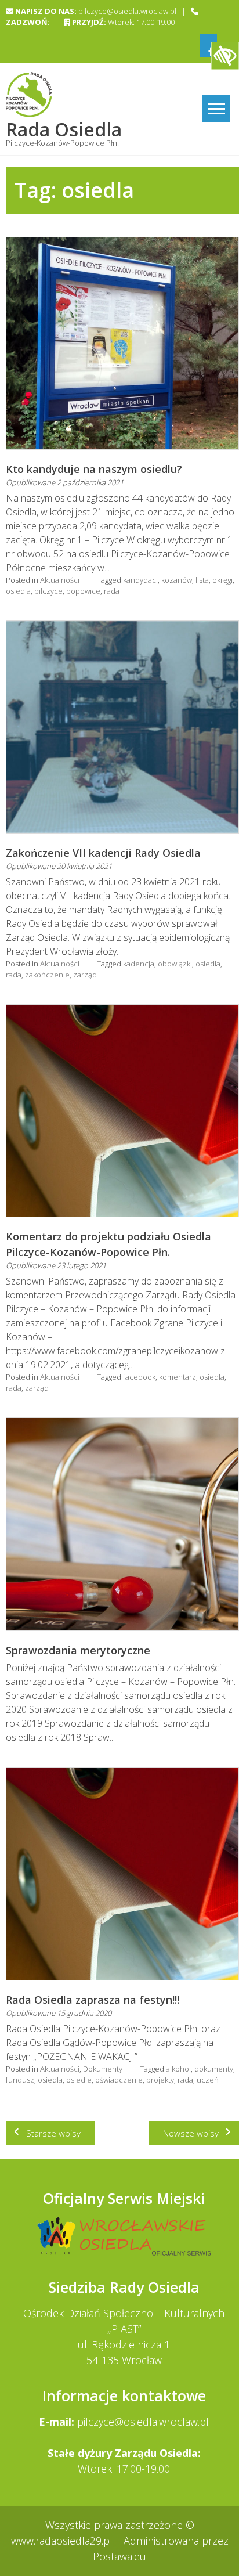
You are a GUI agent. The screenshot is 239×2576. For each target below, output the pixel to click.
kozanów (177, 580)
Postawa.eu (119, 2556)
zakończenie (47, 975)
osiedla (18, 591)
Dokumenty (103, 2069)
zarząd (85, 975)
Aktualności (60, 580)
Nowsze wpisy (191, 2133)
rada (112, 591)
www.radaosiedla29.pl (63, 2541)
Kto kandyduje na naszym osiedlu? (94, 469)
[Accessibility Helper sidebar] (225, 56)
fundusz (20, 2080)
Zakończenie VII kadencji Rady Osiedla (103, 853)
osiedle (79, 2080)
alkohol (178, 2069)
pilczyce (48, 591)
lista (202, 580)
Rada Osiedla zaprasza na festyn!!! (93, 2000)
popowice (83, 591)
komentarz (178, 1377)
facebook (139, 1377)
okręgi (222, 580)
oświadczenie (119, 2080)
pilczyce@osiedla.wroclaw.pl (143, 2422)
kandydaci (140, 580)
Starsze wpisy (53, 2133)
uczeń (208, 2080)
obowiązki (175, 964)
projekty (160, 2080)
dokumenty (214, 2069)
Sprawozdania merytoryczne (78, 1650)
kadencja (139, 964)
